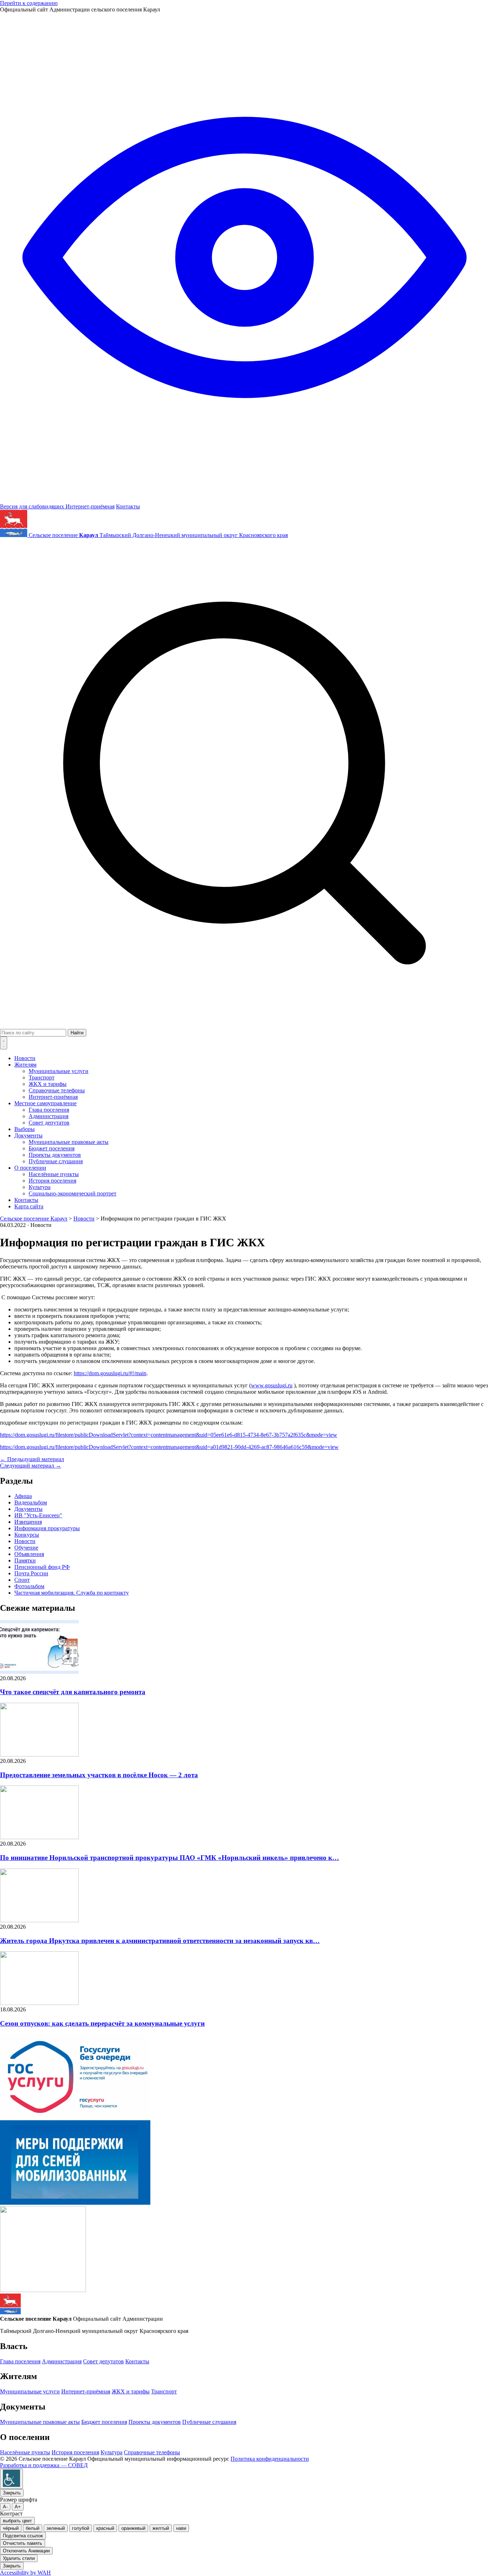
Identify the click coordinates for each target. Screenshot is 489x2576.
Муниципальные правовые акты (69, 1142)
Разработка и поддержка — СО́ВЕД (44, 2465)
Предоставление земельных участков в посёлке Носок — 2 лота (99, 1775)
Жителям (25, 1065)
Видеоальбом (31, 1502)
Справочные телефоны (57, 1090)
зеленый (56, 2528)
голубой (81, 2528)
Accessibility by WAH (25, 2573)
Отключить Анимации (26, 2551)
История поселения (52, 1181)
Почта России (31, 1573)
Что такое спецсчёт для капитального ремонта (73, 1692)
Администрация (49, 1116)
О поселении (30, 1168)
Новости (25, 1058)
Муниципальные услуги (59, 1071)
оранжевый (133, 2528)
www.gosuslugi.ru (272, 1385)
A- (5, 2507)
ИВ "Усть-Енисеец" (38, 1515)
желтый (161, 2528)
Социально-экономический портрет (72, 1193)
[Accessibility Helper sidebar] (11, 2479)
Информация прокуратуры (47, 1528)
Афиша (23, 1496)
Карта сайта (29, 1206)
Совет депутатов (49, 1123)
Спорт (22, 1580)
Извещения (28, 1522)
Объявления (29, 1554)
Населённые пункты (54, 1174)
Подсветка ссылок (23, 2536)
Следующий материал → (31, 1466)
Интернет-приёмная (90, 506)
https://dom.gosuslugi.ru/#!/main (110, 1373)
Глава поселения (49, 1110)
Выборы (25, 1129)
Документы (28, 1135)
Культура (40, 1187)
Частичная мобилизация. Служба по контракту (72, 1593)
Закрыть (12, 2493)
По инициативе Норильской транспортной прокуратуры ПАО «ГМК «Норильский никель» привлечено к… (170, 1858)
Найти (77, 1033)
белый (33, 2528)
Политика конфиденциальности (270, 2459)
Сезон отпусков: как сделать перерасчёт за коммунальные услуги (102, 2023)
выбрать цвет (17, 2521)
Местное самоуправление (45, 1103)
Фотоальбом (29, 1586)
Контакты (128, 506)
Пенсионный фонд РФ (42, 1567)
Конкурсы (27, 1535)
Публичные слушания (56, 1161)
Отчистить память (23, 2543)
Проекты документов (55, 1155)
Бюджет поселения (52, 1148)
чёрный (11, 2528)
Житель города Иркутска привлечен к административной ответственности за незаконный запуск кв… (160, 1941)
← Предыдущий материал (32, 1459)
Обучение (26, 1548)
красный (105, 2528)
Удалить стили (19, 2558)
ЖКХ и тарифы (48, 1084)
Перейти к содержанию (29, 3)
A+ (18, 2507)
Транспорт (42, 1077)
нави (181, 2528)
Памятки (25, 1560)
